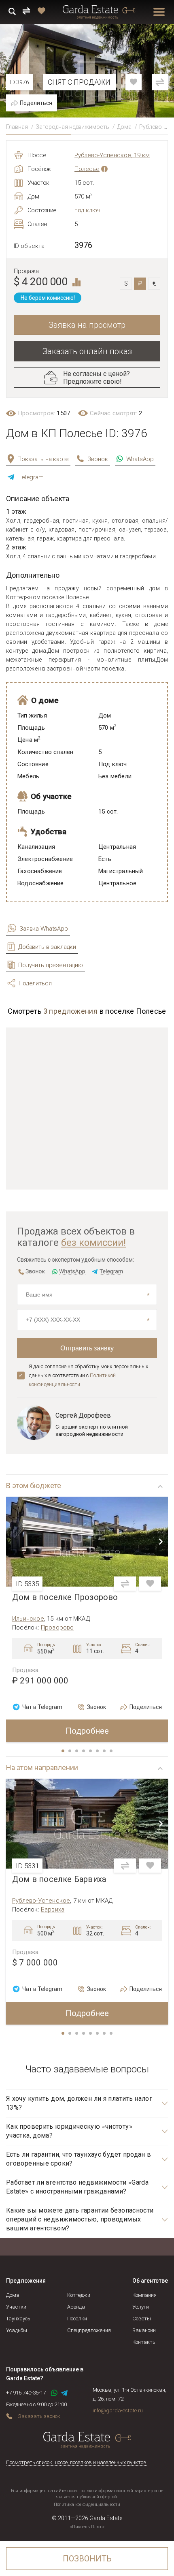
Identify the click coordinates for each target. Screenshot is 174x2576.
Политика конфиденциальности (87, 2504)
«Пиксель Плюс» (87, 2527)
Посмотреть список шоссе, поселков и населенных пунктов (76, 2462)
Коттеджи (79, 2295)
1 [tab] (64, 1752)
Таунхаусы (19, 2319)
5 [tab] (91, 1752)
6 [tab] (98, 1752)
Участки (16, 2307)
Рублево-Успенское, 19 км (112, 155)
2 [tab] (70, 1752)
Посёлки (77, 2319)
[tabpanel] (87, 1619)
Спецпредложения (89, 2330)
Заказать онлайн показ (87, 351)
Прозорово (57, 1628)
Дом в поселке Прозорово (65, 1597)
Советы (142, 2319)
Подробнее (87, 1731)
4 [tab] (84, 1752)
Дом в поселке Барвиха (59, 1879)
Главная (17, 127)
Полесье (87, 169)
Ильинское (28, 1619)
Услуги (141, 2307)
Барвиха (53, 1910)
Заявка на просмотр (87, 325)
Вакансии (144, 2330)
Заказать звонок (39, 2416)
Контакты (144, 2342)
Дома (124, 127)
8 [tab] (112, 1752)
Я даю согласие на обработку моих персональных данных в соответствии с (88, 1375)
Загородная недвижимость (72, 127)
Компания (144, 2295)
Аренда (76, 2307)
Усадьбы (17, 2330)
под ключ (87, 210)
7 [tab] (105, 1752)
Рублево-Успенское (41, 1901)
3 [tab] (77, 1752)
